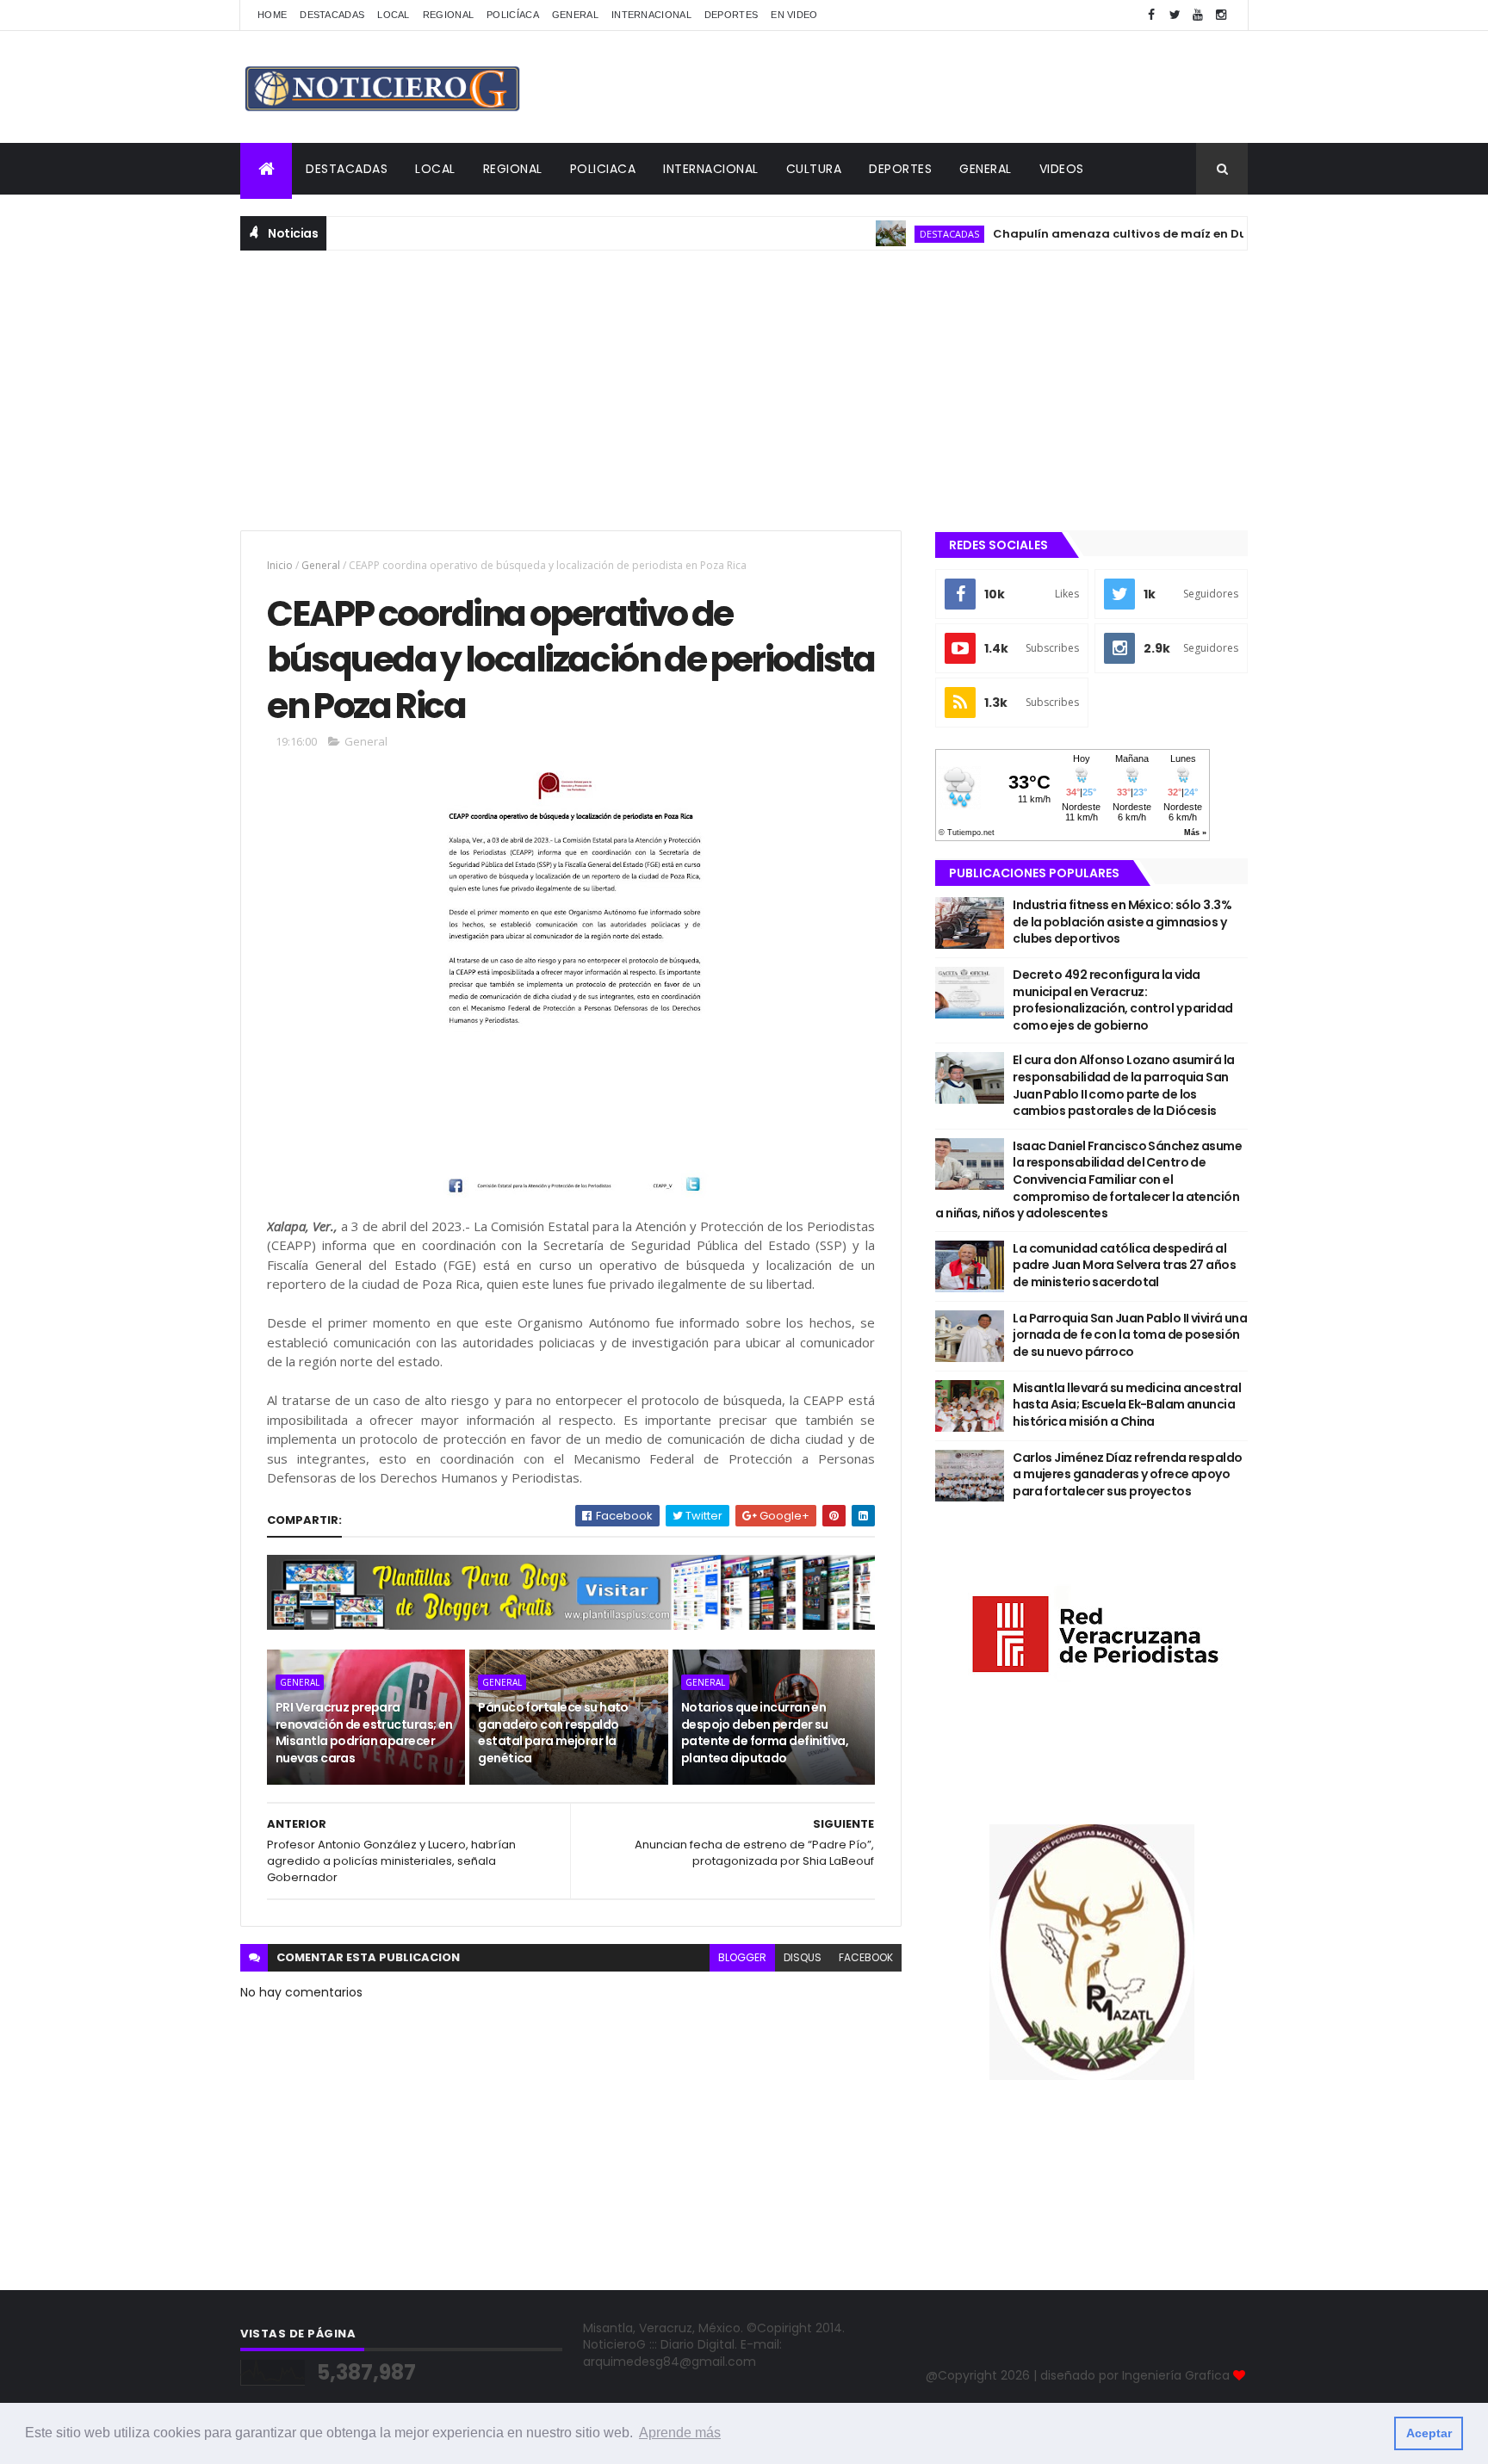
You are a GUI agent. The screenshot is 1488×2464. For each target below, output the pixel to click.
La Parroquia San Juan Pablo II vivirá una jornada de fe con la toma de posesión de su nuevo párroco (1130, 1335)
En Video (794, 15)
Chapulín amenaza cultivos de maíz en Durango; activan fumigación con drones (1190, 234)
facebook (866, 1957)
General (575, 15)
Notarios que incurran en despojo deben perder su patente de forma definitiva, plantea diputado (765, 1733)
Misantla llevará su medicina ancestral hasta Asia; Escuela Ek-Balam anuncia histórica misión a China (1127, 1405)
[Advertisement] (744, 388)
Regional (448, 15)
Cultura (814, 169)
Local (394, 15)
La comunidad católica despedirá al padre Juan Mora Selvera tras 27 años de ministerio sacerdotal (1124, 1265)
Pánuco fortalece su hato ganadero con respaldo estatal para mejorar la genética (553, 1733)
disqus (803, 1957)
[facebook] (1151, 15)
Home (272, 15)
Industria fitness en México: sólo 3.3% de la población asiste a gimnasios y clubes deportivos (1122, 922)
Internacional (651, 15)
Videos (1062, 169)
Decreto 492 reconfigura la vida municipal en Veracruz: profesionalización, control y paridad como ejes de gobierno (1122, 1000)
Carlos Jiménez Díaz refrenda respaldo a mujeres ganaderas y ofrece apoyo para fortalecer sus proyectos (1127, 1474)
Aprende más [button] (680, 2433)
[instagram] (1221, 15)
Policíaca (513, 15)
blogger (742, 1957)
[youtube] (1198, 15)
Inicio (280, 565)
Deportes (731, 15)
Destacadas (332, 15)
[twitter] (1175, 15)
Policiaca (603, 169)
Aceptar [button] (1429, 2433)
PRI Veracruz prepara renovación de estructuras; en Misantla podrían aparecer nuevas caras (364, 1733)
